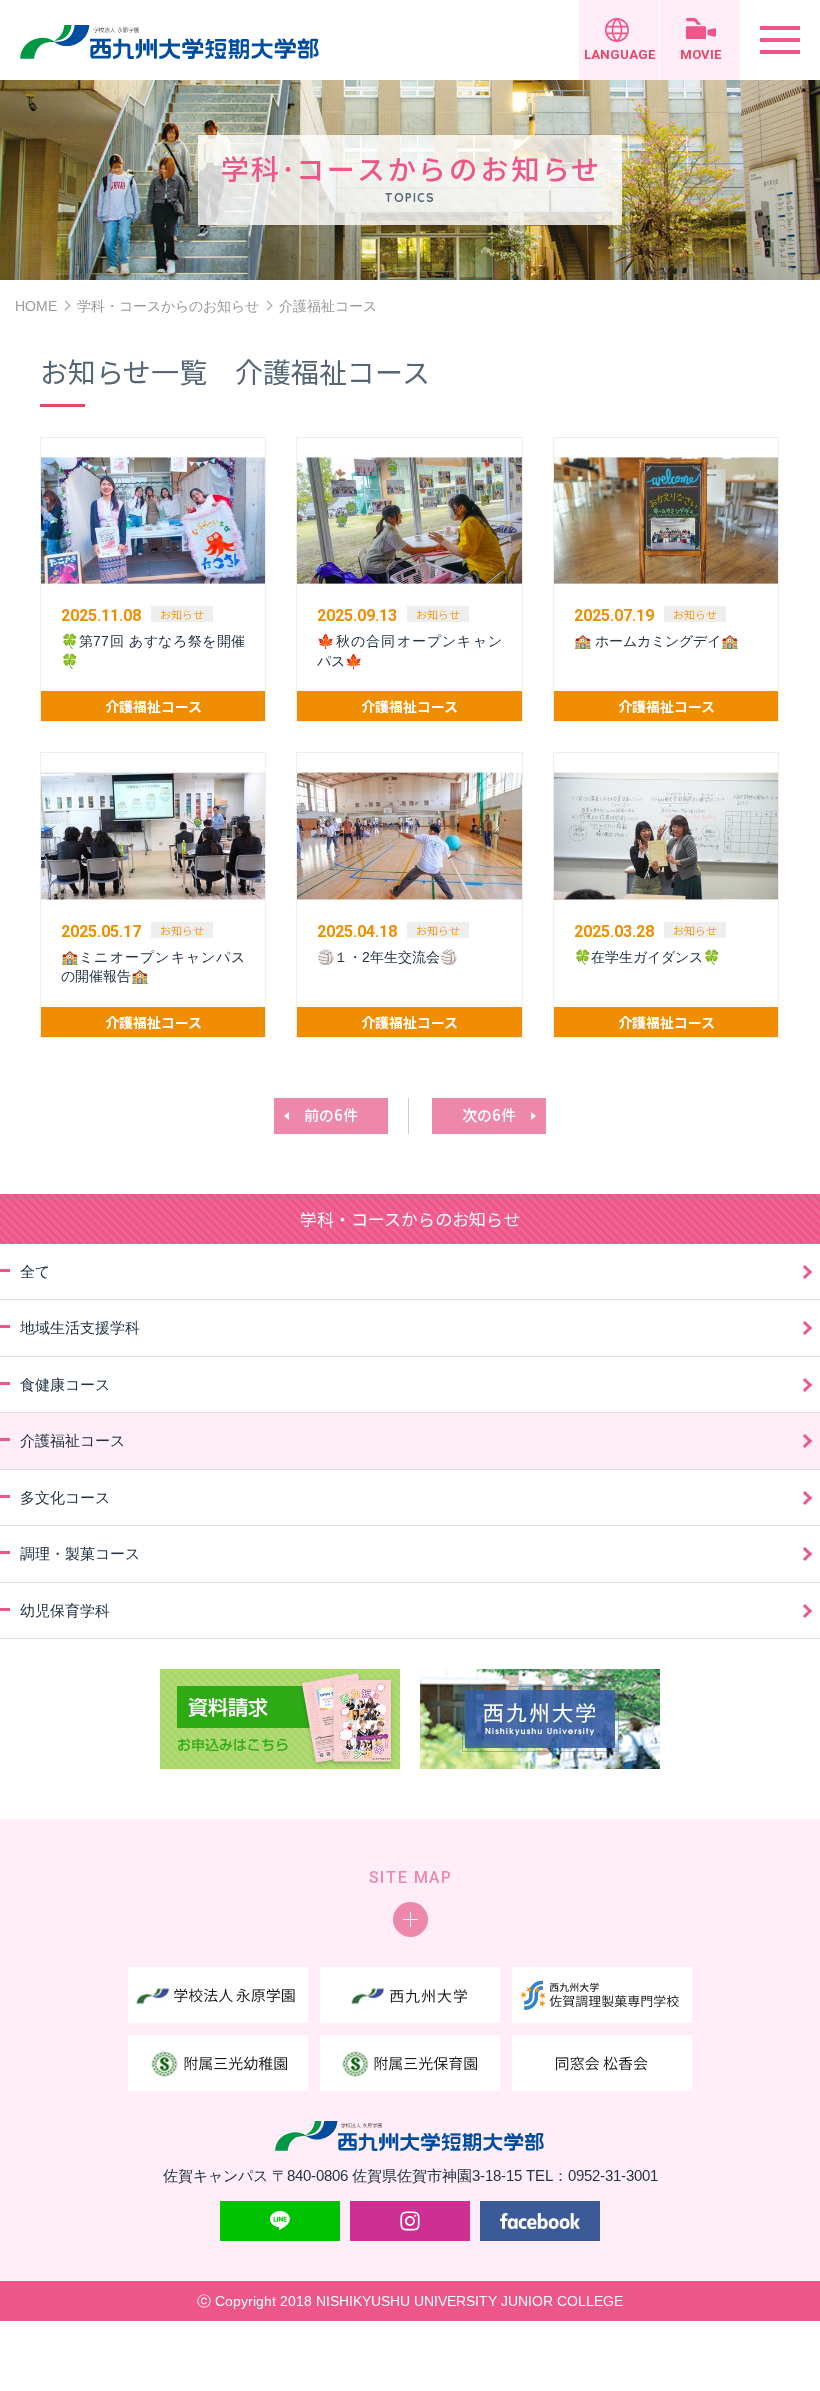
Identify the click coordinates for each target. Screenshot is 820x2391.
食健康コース (65, 1384)
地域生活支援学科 (80, 1327)
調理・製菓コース (80, 1553)
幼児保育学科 (65, 1610)
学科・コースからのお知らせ (168, 306)
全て (35, 1271)
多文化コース (65, 1497)
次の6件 (489, 1114)
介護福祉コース (72, 1440)
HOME (36, 306)
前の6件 (331, 1114)
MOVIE (700, 54)
